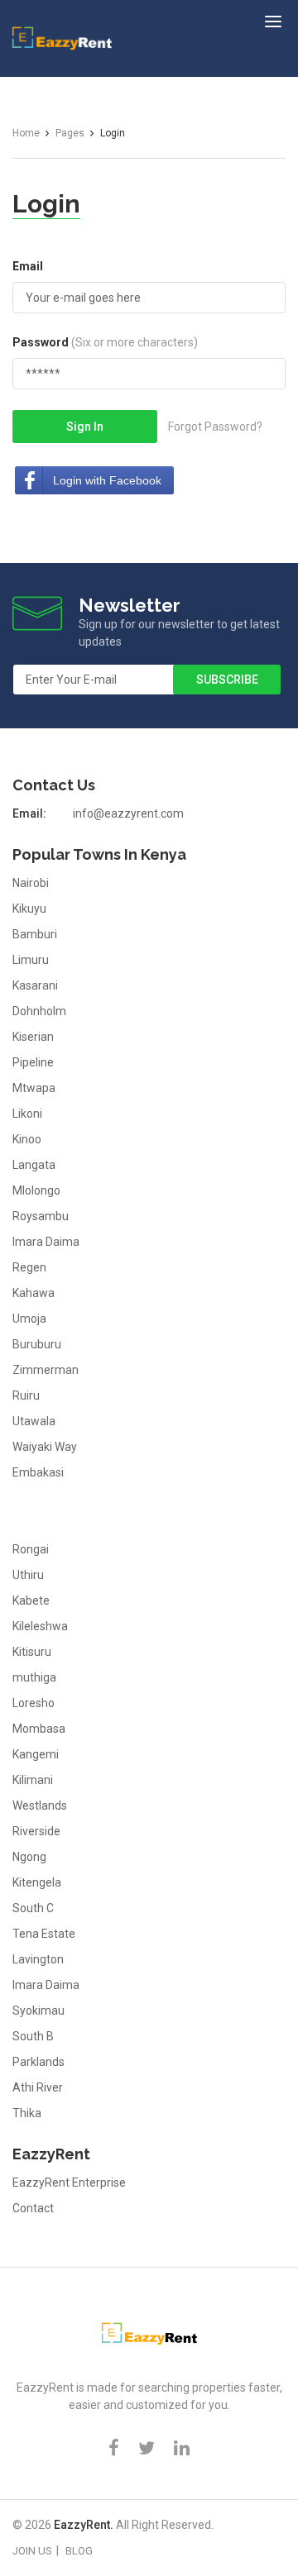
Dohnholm (39, 1011)
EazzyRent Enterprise (69, 2182)
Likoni (27, 1114)
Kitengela (37, 1882)
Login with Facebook (107, 480)
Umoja (29, 1319)
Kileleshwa (40, 1626)
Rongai (31, 1549)
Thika (27, 2113)
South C (33, 1908)
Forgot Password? (215, 427)
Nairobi (31, 883)
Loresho (34, 1703)
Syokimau (38, 2011)
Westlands (40, 1806)
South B (33, 2036)
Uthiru (28, 1575)
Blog (79, 2551)
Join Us (32, 2551)
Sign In (85, 427)
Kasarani (35, 985)
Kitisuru (32, 1652)
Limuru (31, 960)
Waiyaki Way (45, 1447)
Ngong (29, 1857)
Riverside (36, 1831)
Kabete (31, 1600)
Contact (33, 2208)
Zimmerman (46, 1370)
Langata (34, 1165)
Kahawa (34, 1293)
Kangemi (36, 1754)
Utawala (34, 1421)
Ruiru (26, 1395)
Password (105, 342)
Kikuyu (29, 909)
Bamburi (35, 934)
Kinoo (27, 1139)
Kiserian (33, 1037)
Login (46, 204)
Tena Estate (44, 1934)
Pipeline (33, 1062)
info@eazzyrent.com (128, 813)
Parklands (38, 2062)
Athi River (38, 2087)
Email (28, 266)
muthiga (34, 1677)
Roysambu (41, 1216)
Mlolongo (36, 1190)
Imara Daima (46, 1242)
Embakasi (38, 1472)
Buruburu (37, 1344)
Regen (29, 1267)
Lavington (38, 1959)
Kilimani (33, 1780)
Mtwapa (34, 1088)
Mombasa (39, 1729)
